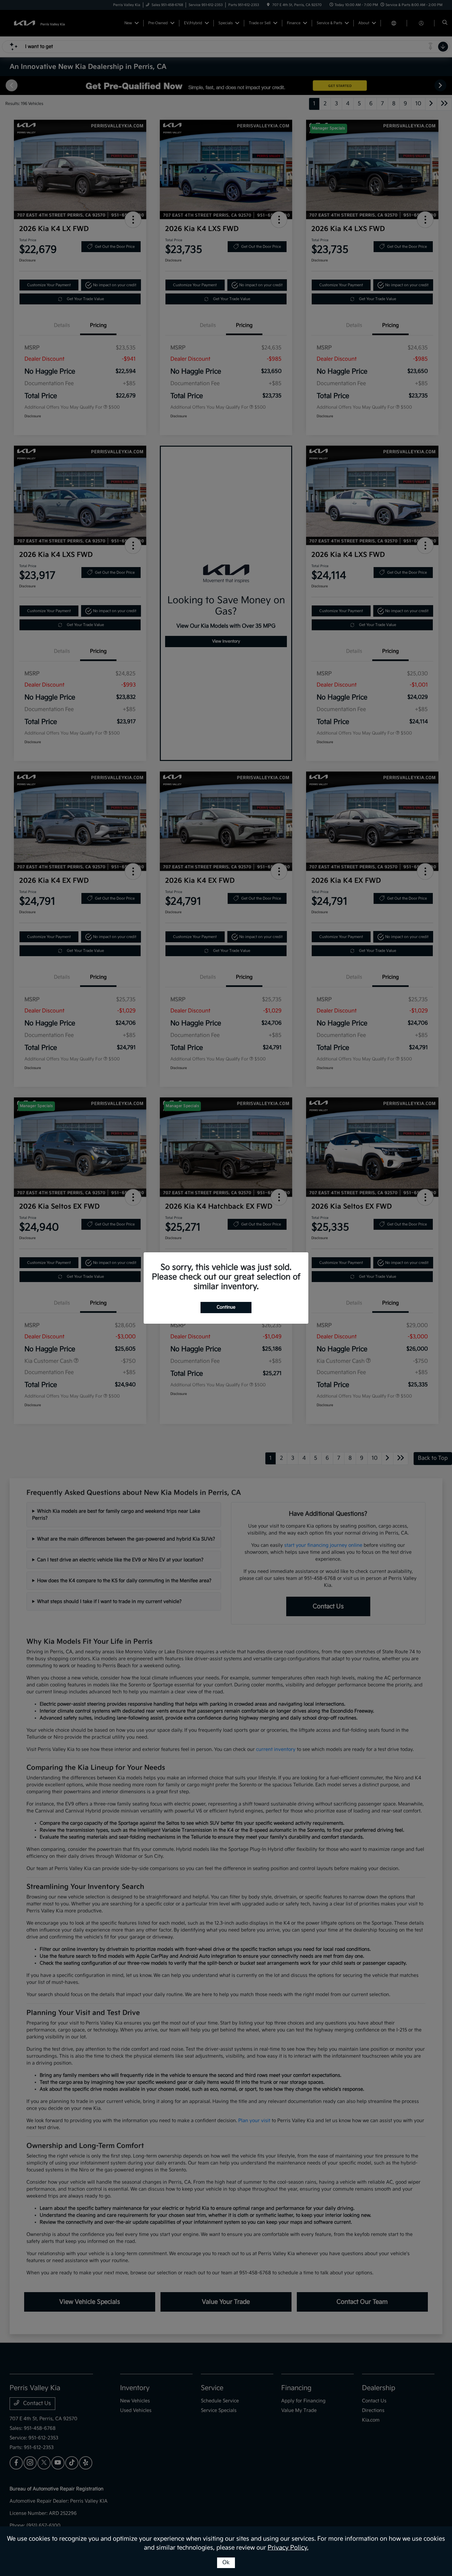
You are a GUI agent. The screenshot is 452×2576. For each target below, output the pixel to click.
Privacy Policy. (288, 2548)
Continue (226, 1307)
